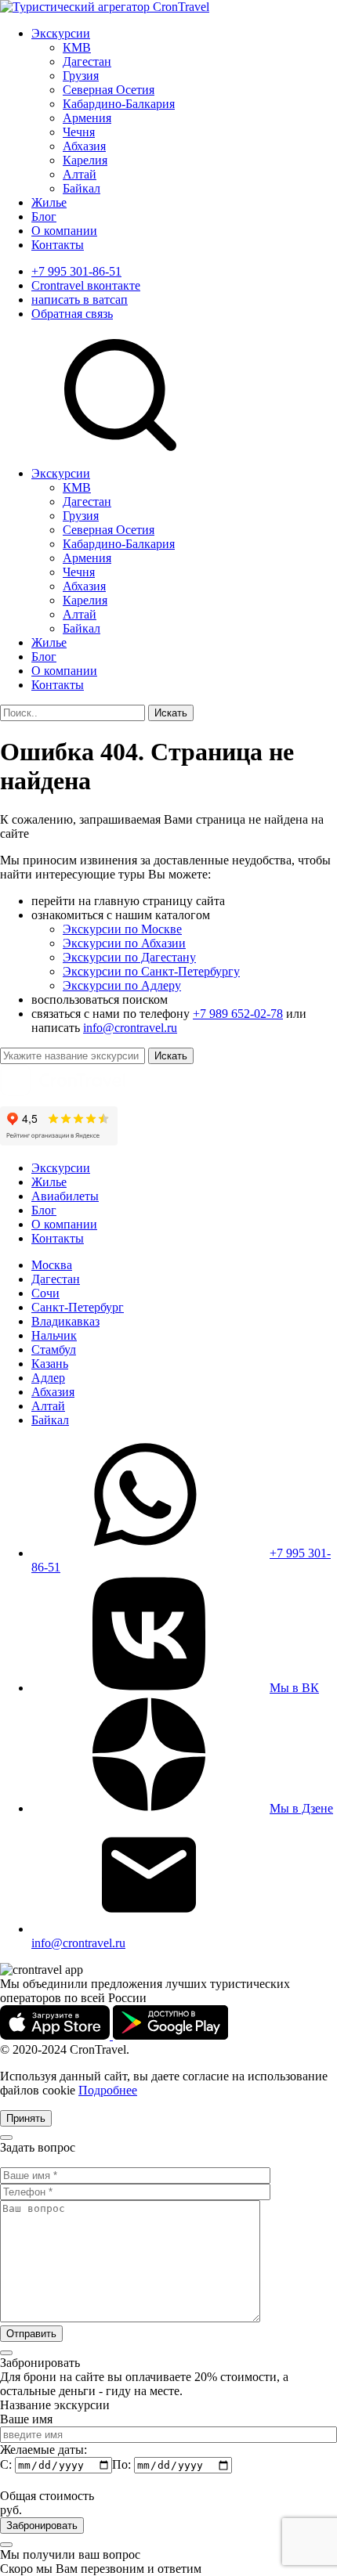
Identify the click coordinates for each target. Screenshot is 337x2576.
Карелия (85, 160)
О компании (64, 231)
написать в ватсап (80, 299)
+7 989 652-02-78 (238, 1014)
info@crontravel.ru (130, 1028)
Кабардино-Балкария (119, 104)
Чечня (79, 132)
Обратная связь (72, 314)
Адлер (48, 1378)
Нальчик (54, 1335)
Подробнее (108, 2090)
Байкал (82, 188)
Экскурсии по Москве (122, 929)
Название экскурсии (55, 2405)
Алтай (80, 174)
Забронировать (42, 2525)
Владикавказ (65, 1321)
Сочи (45, 1293)
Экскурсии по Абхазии (124, 943)
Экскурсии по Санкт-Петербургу (151, 971)
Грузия (81, 76)
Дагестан (87, 61)
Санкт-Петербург (78, 1307)
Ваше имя (26, 2419)
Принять (26, 2118)
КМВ (77, 47)
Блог (44, 216)
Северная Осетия (109, 90)
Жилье (49, 202)
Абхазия (84, 146)
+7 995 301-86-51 (76, 271)
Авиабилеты (65, 1196)
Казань (50, 1364)
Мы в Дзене (301, 1808)
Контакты (58, 245)
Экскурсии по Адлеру (122, 985)
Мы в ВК (294, 1688)
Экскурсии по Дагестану (129, 957)
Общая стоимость (47, 2496)
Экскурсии (61, 33)
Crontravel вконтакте (86, 285)
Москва (52, 1265)
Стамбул (54, 1349)
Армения (87, 118)
